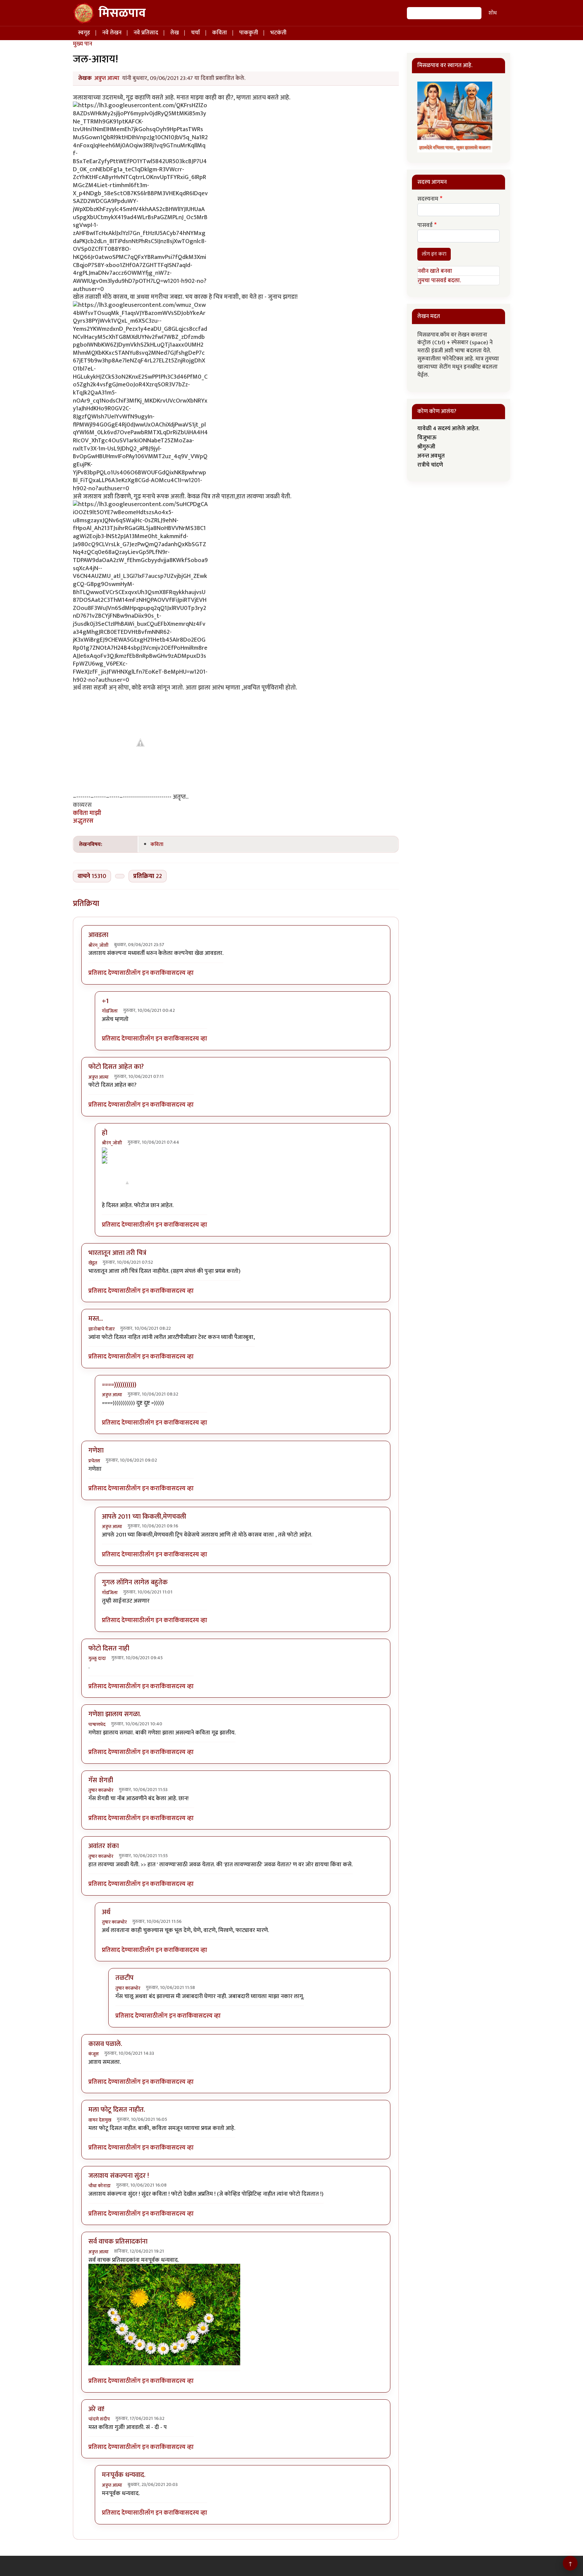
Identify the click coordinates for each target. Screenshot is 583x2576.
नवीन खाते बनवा (435, 271)
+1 (105, 1001)
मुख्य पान (82, 44)
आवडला (98, 935)
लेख (175, 33)
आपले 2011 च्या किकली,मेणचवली (144, 1517)
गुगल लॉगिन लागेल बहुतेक (135, 1582)
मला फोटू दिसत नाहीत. (117, 2110)
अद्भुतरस (83, 821)
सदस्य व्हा (183, 973)
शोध (493, 13)
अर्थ (106, 1912)
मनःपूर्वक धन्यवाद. (124, 2475)
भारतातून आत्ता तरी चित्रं (117, 1253)
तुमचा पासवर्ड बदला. (439, 281)
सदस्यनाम (428, 199)
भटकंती (278, 33)
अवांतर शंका (104, 1846)
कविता (220, 33)
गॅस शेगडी (101, 1780)
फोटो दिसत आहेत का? (116, 1067)
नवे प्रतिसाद (146, 33)
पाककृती (249, 33)
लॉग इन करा (145, 973)
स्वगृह (84, 33)
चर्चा (196, 33)
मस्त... (96, 1319)
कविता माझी (87, 813)
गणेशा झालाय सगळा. (115, 1714)
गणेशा (96, 1451)
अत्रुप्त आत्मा (107, 78)
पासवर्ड (425, 226)
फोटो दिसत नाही (109, 1648)
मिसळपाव (122, 13)
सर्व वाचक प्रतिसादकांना (118, 2242)
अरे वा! (96, 2409)
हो (105, 1133)
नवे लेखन (112, 33)
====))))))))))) (119, 1385)
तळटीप (124, 1978)
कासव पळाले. (105, 2044)
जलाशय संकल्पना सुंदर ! (119, 2176)
